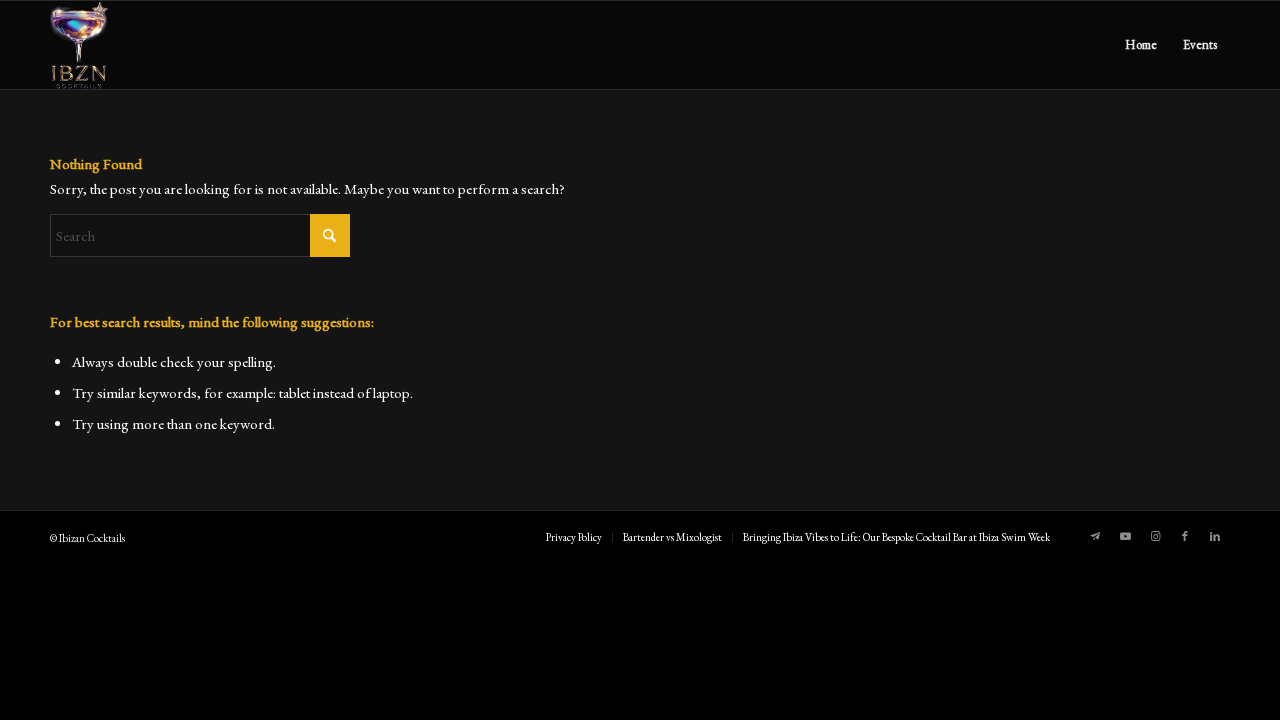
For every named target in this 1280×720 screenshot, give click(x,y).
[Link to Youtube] (1125, 536)
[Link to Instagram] (1155, 536)
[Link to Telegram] (1095, 536)
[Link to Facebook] (1185, 536)
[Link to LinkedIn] (1215, 536)
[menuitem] (1141, 45)
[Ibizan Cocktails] (79, 45)
